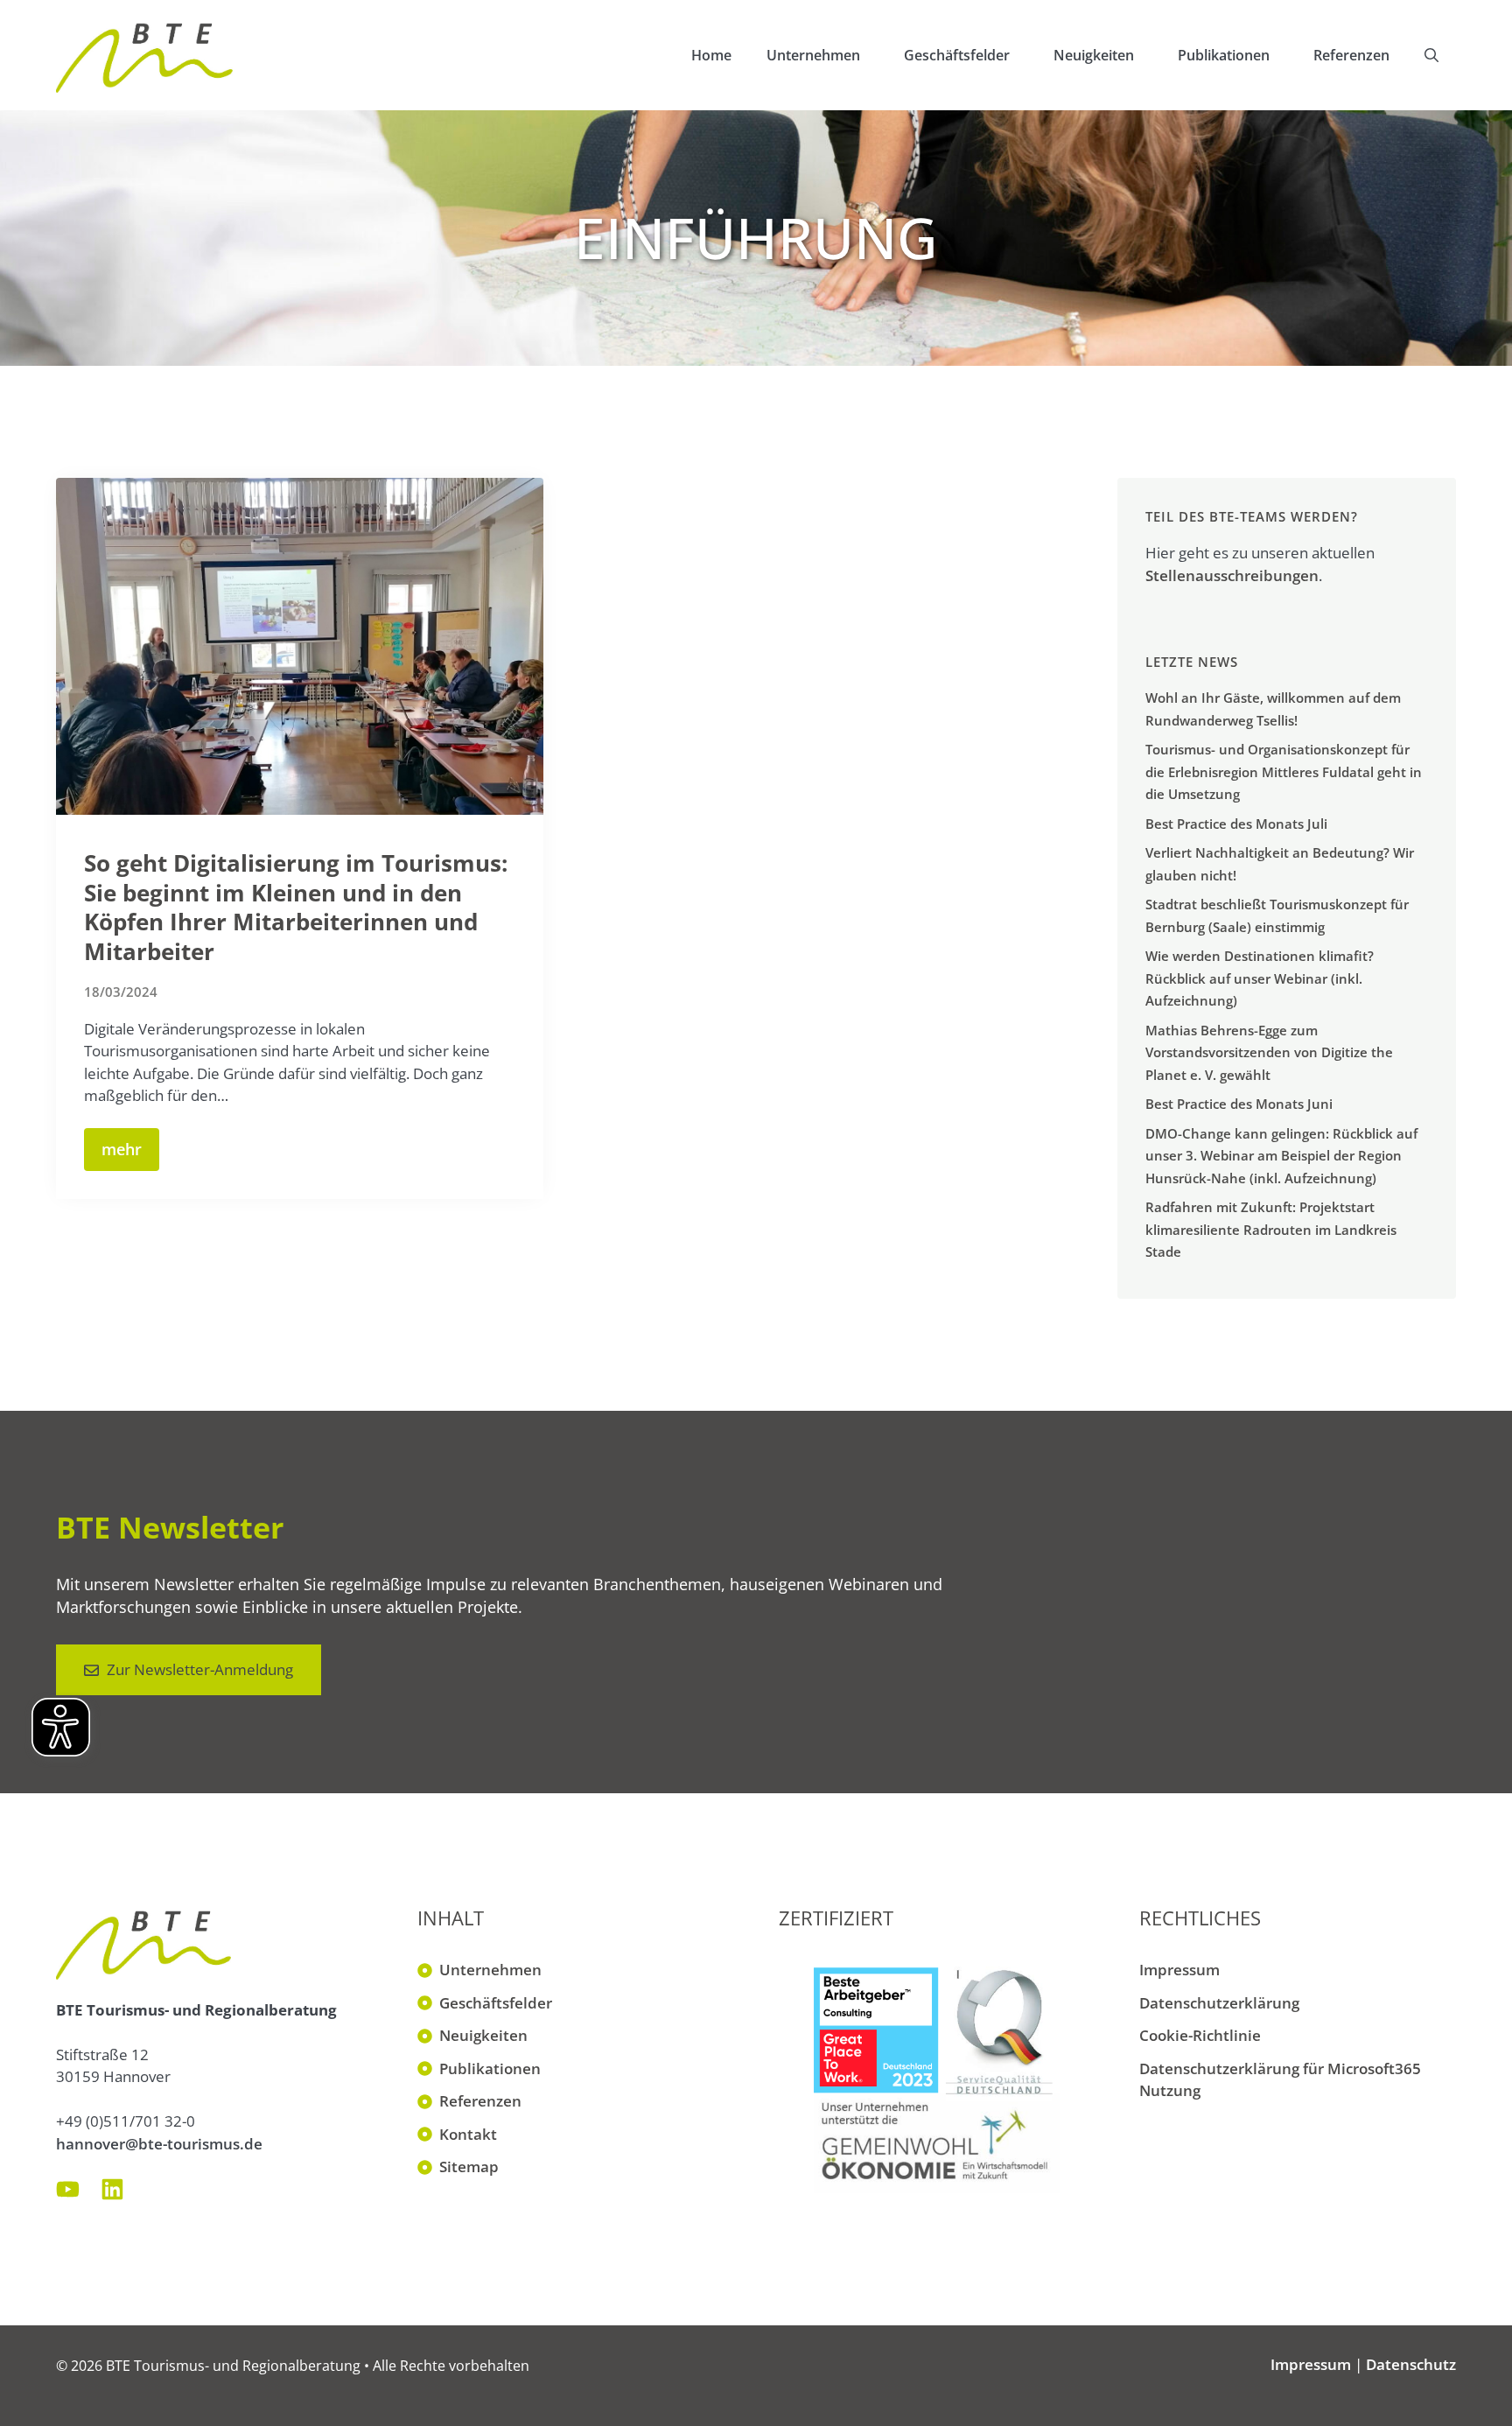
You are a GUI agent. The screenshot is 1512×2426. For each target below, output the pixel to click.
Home (711, 55)
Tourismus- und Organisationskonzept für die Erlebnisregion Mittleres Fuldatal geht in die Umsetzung (1284, 771)
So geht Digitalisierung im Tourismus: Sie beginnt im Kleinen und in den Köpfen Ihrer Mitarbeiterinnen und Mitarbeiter (296, 907)
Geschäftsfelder (957, 55)
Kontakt (468, 2134)
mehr (122, 1149)
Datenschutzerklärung (1219, 2003)
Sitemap (469, 2167)
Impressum (1179, 1970)
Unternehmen (813, 55)
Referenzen (1351, 55)
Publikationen (1224, 55)
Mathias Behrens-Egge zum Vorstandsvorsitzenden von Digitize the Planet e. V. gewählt (1269, 1052)
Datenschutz (1411, 2364)
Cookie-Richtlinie (1200, 2035)
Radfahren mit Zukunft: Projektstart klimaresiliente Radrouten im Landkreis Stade (1271, 1229)
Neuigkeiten (1094, 55)
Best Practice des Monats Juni (1239, 1104)
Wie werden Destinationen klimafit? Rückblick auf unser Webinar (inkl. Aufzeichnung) (1260, 978)
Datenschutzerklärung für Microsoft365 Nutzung (1280, 2080)
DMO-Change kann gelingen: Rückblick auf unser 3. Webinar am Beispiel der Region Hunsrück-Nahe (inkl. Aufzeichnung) (1281, 1156)
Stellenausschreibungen (1232, 575)
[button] (1431, 55)
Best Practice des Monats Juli (1236, 824)
